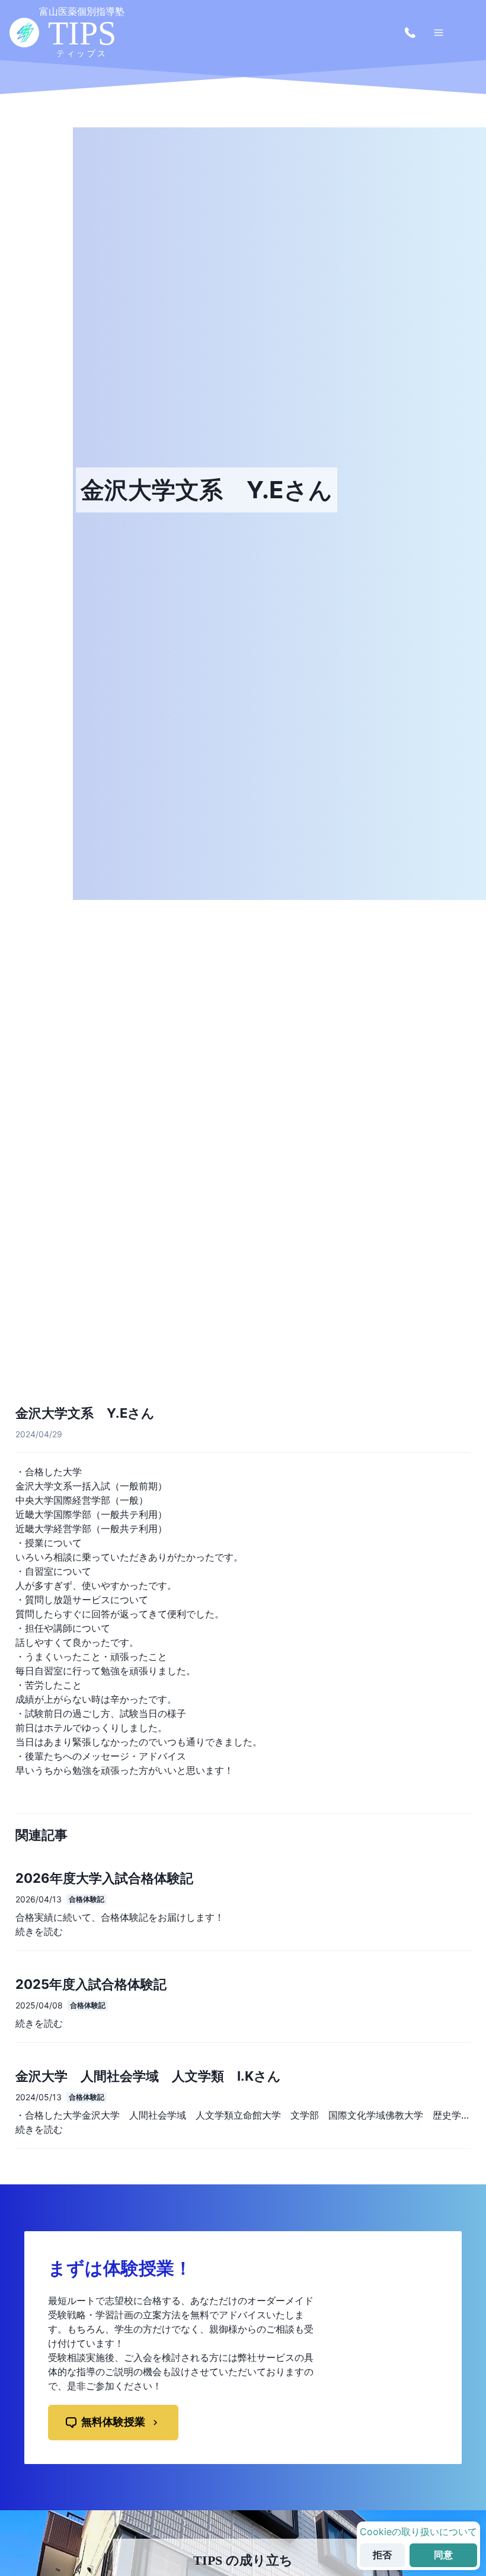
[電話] (410, 33)
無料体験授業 (113, 2422)
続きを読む (39, 1931)
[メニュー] (439, 33)
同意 (443, 2555)
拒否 (382, 2555)
